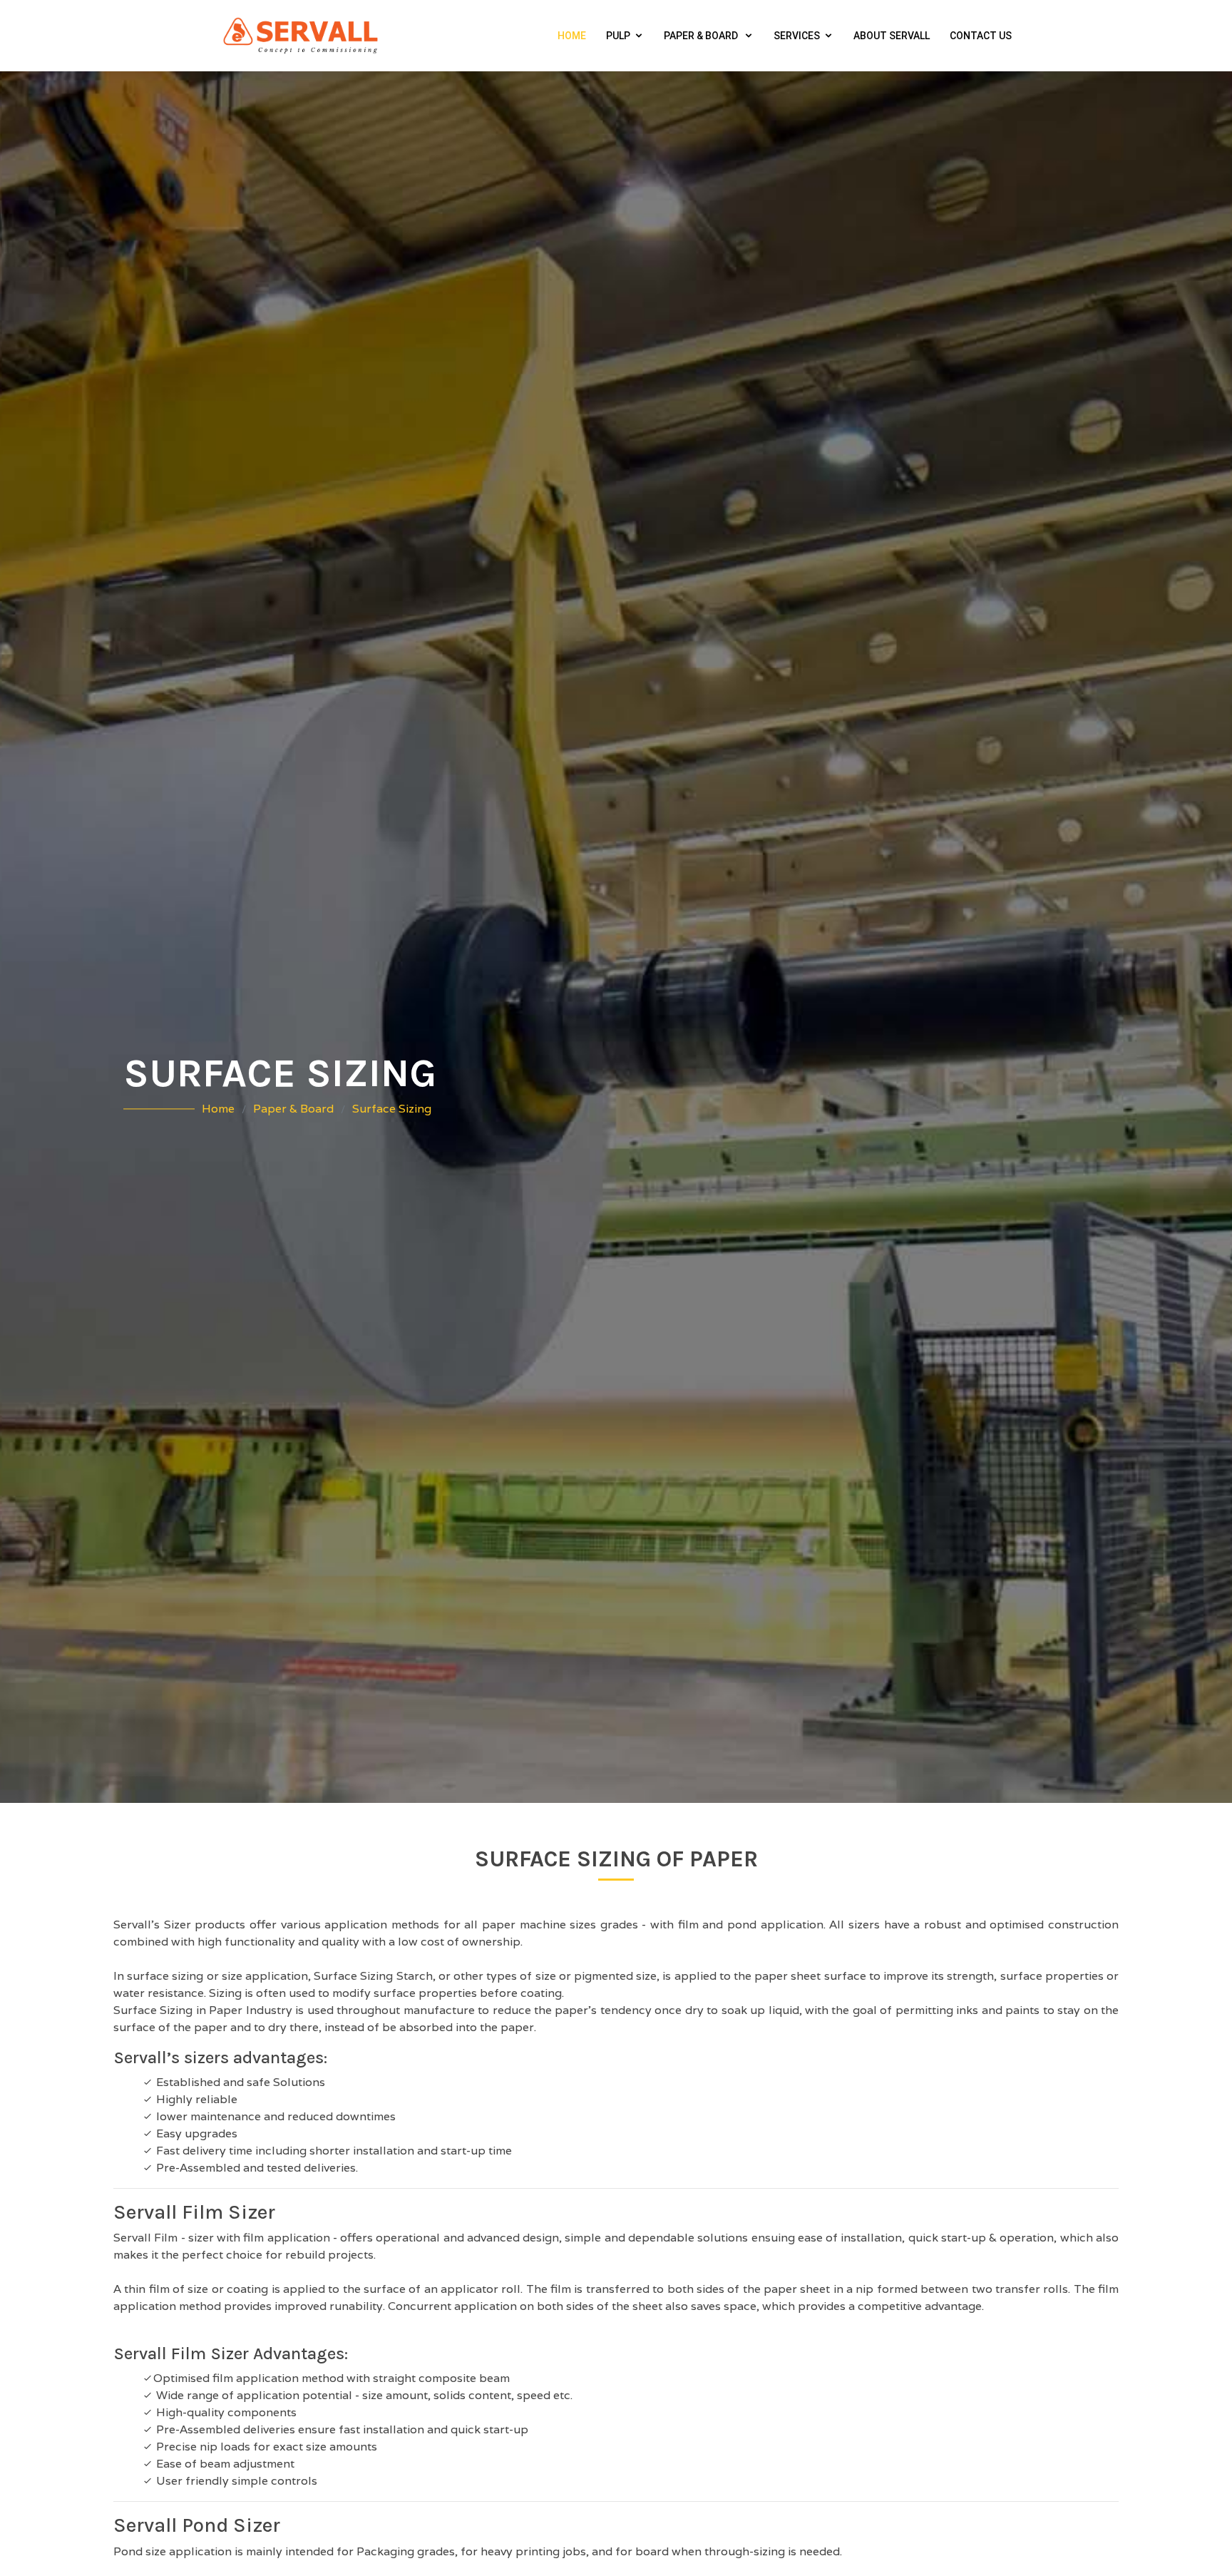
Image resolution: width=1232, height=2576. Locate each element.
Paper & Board (702, 36)
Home (572, 36)
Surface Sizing (392, 1109)
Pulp (618, 36)
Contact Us (981, 36)
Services (797, 36)
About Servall (892, 36)
